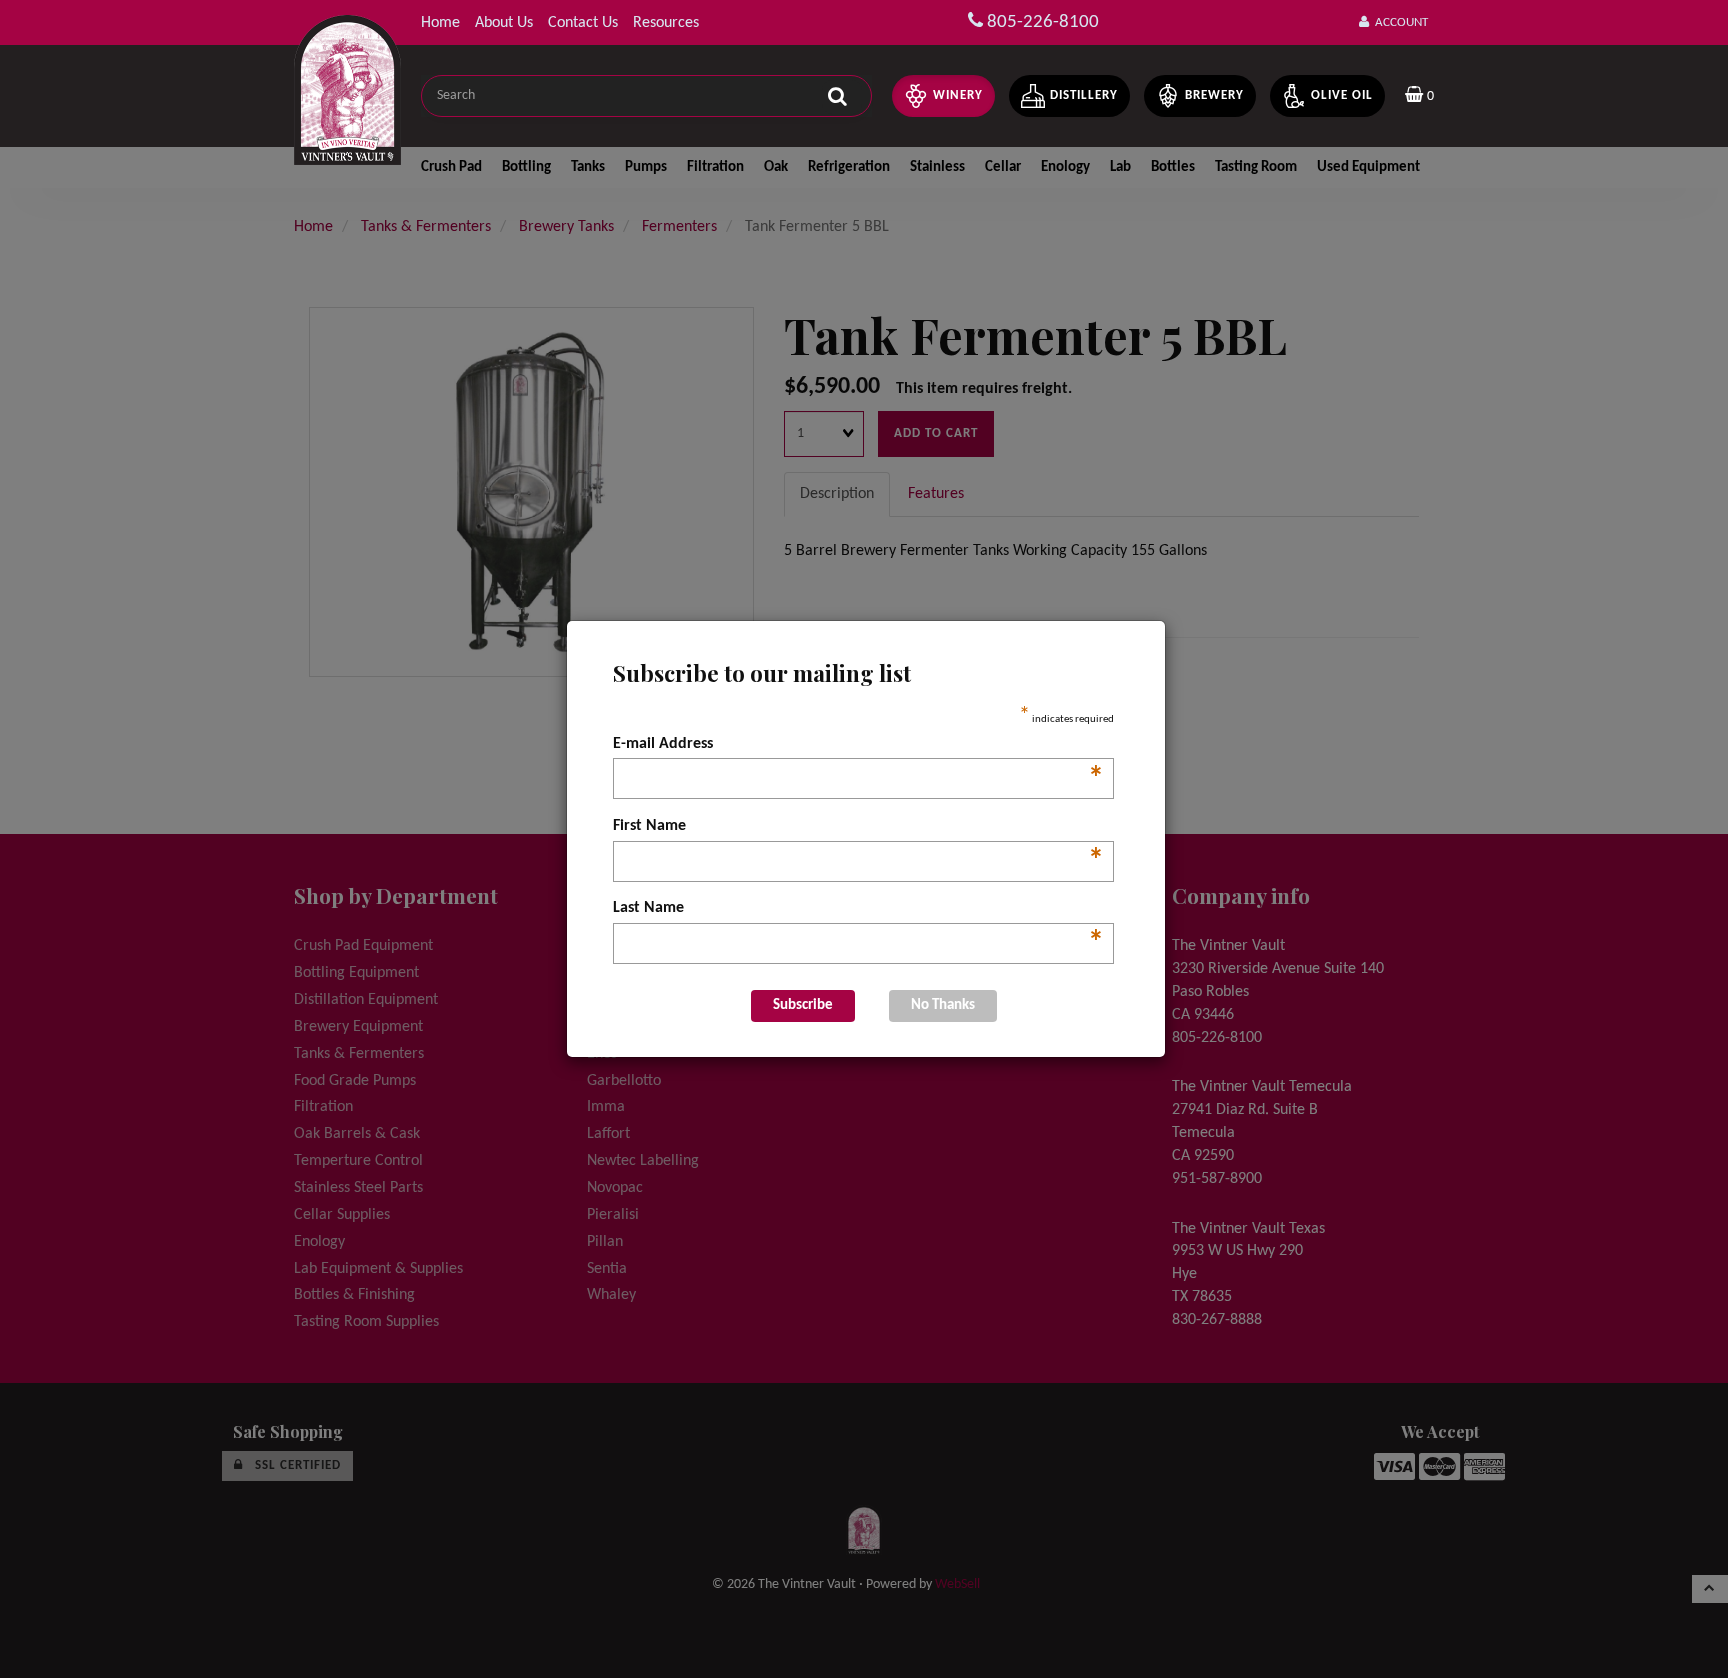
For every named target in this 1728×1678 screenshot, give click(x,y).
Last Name (858, 910)
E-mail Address (858, 746)
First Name (858, 828)
